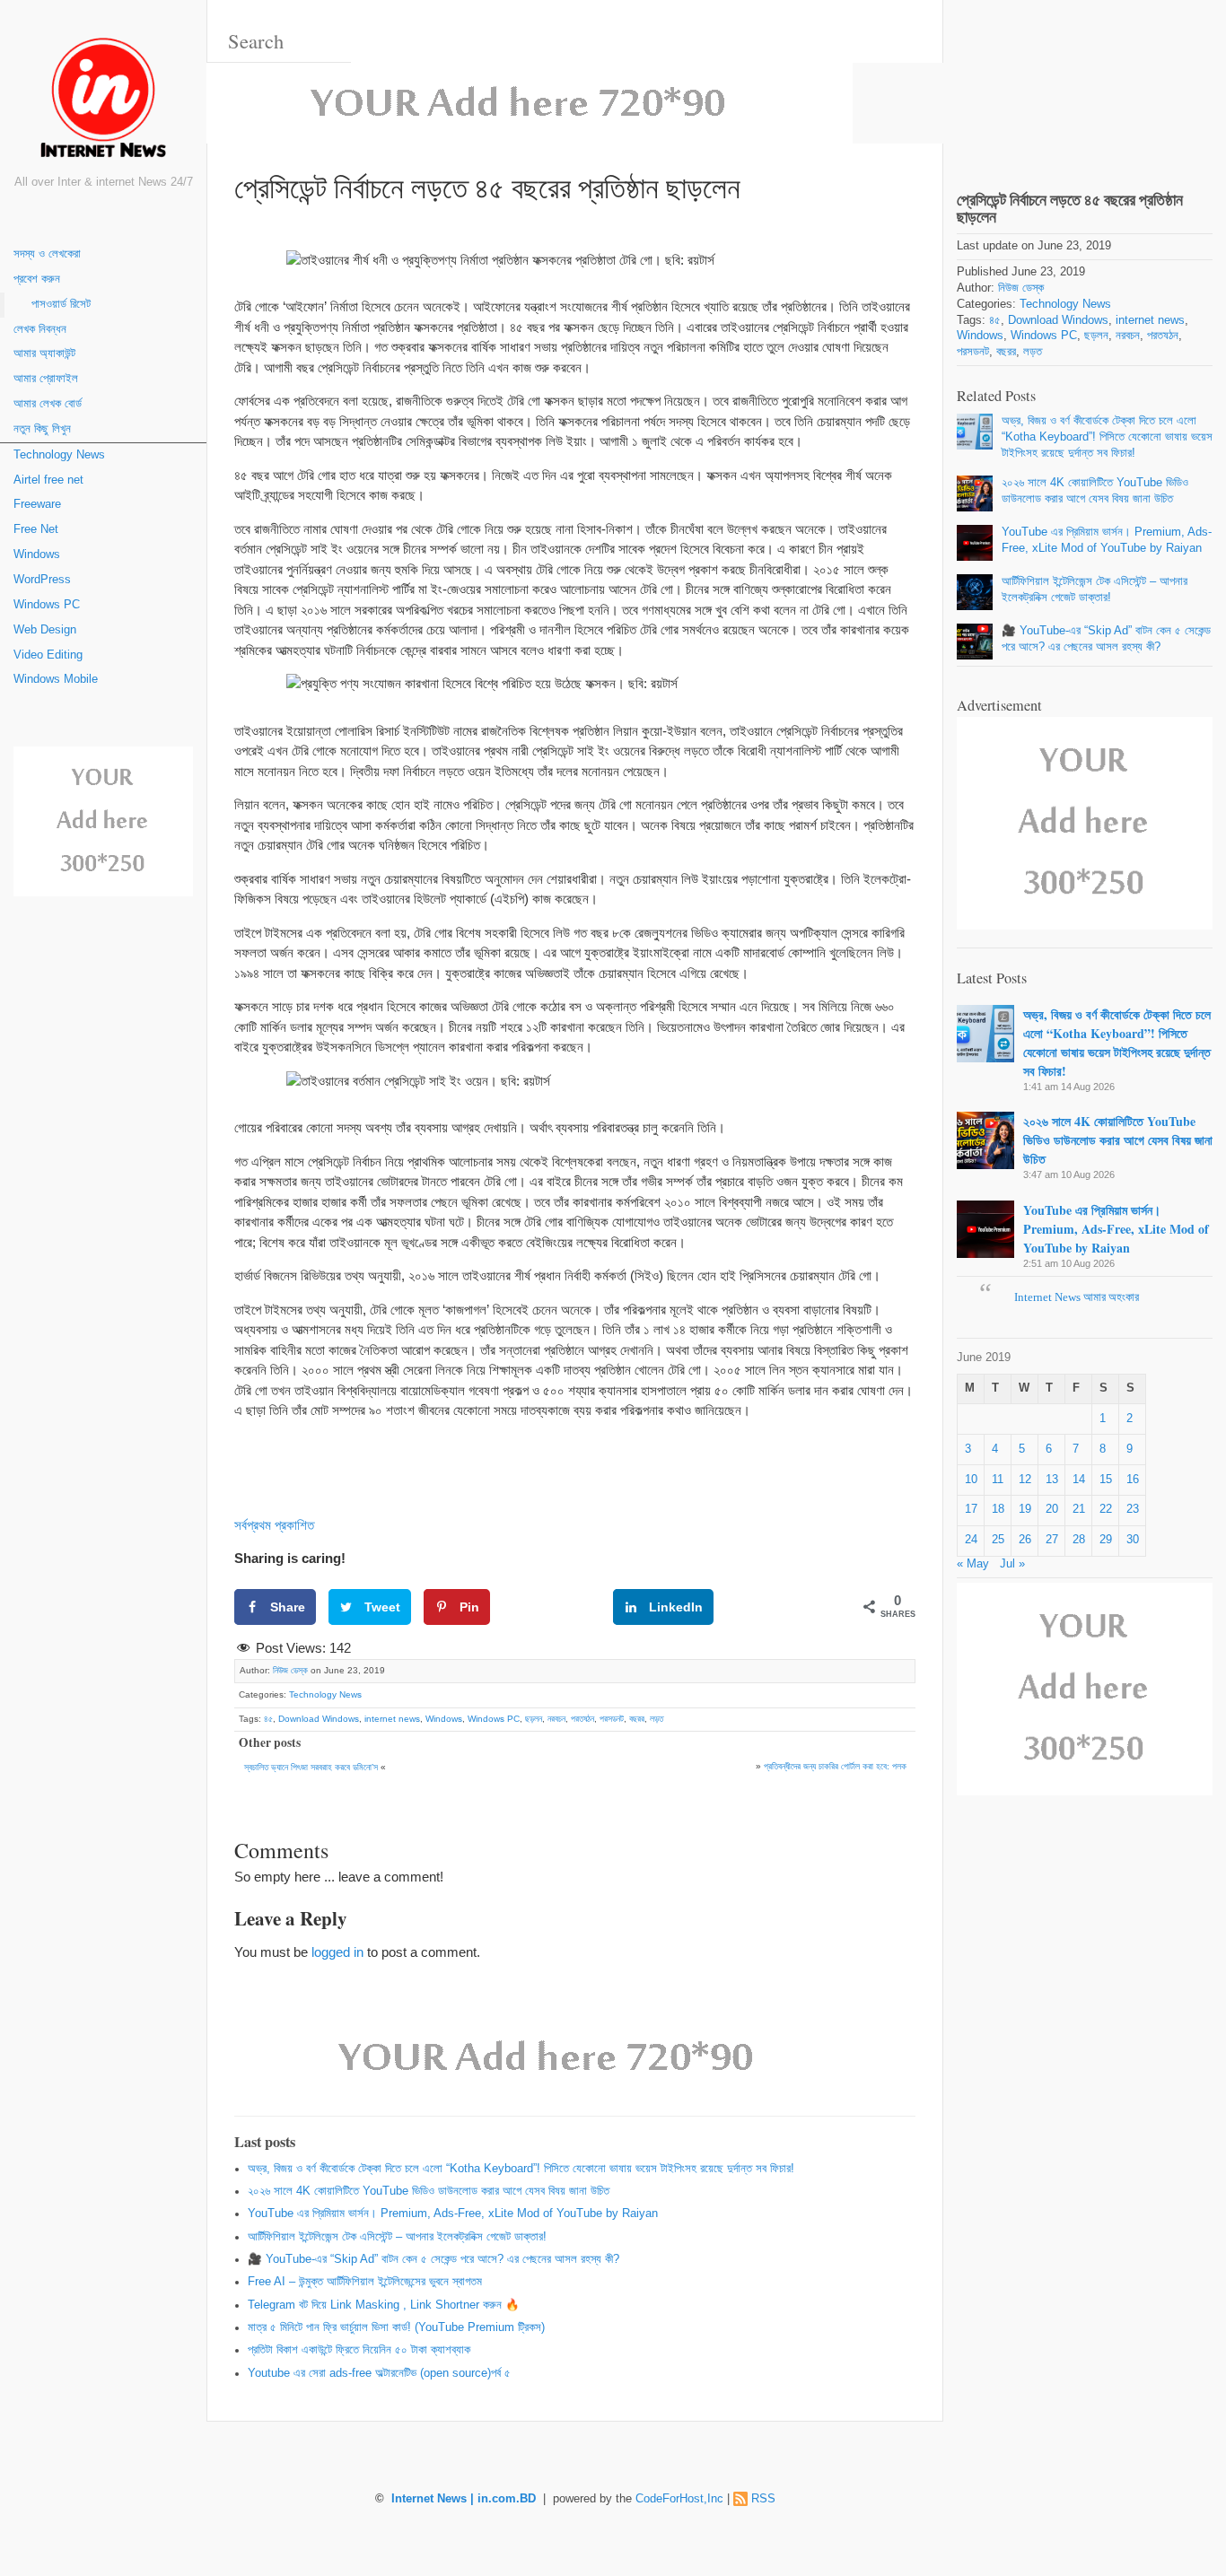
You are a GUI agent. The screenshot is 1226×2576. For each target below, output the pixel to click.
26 (1025, 1540)
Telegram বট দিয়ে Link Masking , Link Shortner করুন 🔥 (384, 2305)
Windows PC (47, 605)
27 (1052, 1540)
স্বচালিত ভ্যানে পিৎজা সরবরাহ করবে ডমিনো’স (311, 1767)
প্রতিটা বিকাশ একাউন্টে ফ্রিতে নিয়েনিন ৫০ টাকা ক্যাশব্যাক (359, 2350)
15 (1106, 1480)
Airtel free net (48, 480)
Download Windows (319, 1719)
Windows (37, 554)
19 (1025, 1509)
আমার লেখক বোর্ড (48, 404)
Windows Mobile (56, 679)
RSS (763, 2499)
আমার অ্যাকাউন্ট (44, 354)
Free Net (36, 529)
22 (1106, 1509)
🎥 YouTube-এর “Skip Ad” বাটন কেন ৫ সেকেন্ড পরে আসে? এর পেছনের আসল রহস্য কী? (433, 2259)
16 (1133, 1480)
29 (1106, 1540)
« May (973, 1564)
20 (1052, 1509)
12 (1025, 1480)
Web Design (45, 630)
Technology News (59, 455)
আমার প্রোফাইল (46, 379)
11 (998, 1480)
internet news (392, 1719)
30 (1133, 1540)
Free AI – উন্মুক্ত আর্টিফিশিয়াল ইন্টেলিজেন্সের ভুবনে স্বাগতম (365, 2282)
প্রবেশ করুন (37, 279)
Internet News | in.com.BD (464, 2499)
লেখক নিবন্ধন (40, 329)
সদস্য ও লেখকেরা (47, 254)
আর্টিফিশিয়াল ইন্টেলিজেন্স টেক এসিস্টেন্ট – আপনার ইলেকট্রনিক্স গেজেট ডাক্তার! (397, 2237)
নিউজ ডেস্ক (290, 1670)
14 (1079, 1480)
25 (998, 1540)
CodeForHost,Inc (679, 2499)
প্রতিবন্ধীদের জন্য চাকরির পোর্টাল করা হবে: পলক (835, 1766)
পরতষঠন (582, 1719)
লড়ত (657, 1719)
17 (971, 1509)
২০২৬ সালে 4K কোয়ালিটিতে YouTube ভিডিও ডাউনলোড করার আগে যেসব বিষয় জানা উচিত (429, 2191)
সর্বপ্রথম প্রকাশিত (274, 1525)
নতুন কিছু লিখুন (42, 429)
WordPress (42, 580)
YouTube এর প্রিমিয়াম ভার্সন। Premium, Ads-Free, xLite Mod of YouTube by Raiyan (453, 2214)
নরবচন (556, 1719)
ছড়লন (534, 1719)
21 (1079, 1509)
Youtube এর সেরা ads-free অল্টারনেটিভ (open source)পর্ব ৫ (379, 2373)
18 (998, 1509)
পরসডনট (612, 1719)
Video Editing (48, 655)
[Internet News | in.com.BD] (103, 101)
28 (1079, 1540)
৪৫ (268, 1719)
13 (1052, 1480)
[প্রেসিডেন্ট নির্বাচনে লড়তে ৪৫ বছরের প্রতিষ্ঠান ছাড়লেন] (1085, 79)
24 (971, 1540)
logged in (337, 1952)
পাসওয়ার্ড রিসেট (61, 304)
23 (1133, 1509)
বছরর (637, 1719)
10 (971, 1480)
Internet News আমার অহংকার (1077, 1297)
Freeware (37, 504)
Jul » (1012, 1564)
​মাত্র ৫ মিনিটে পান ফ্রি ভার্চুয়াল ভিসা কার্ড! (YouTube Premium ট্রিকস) (396, 2327)
